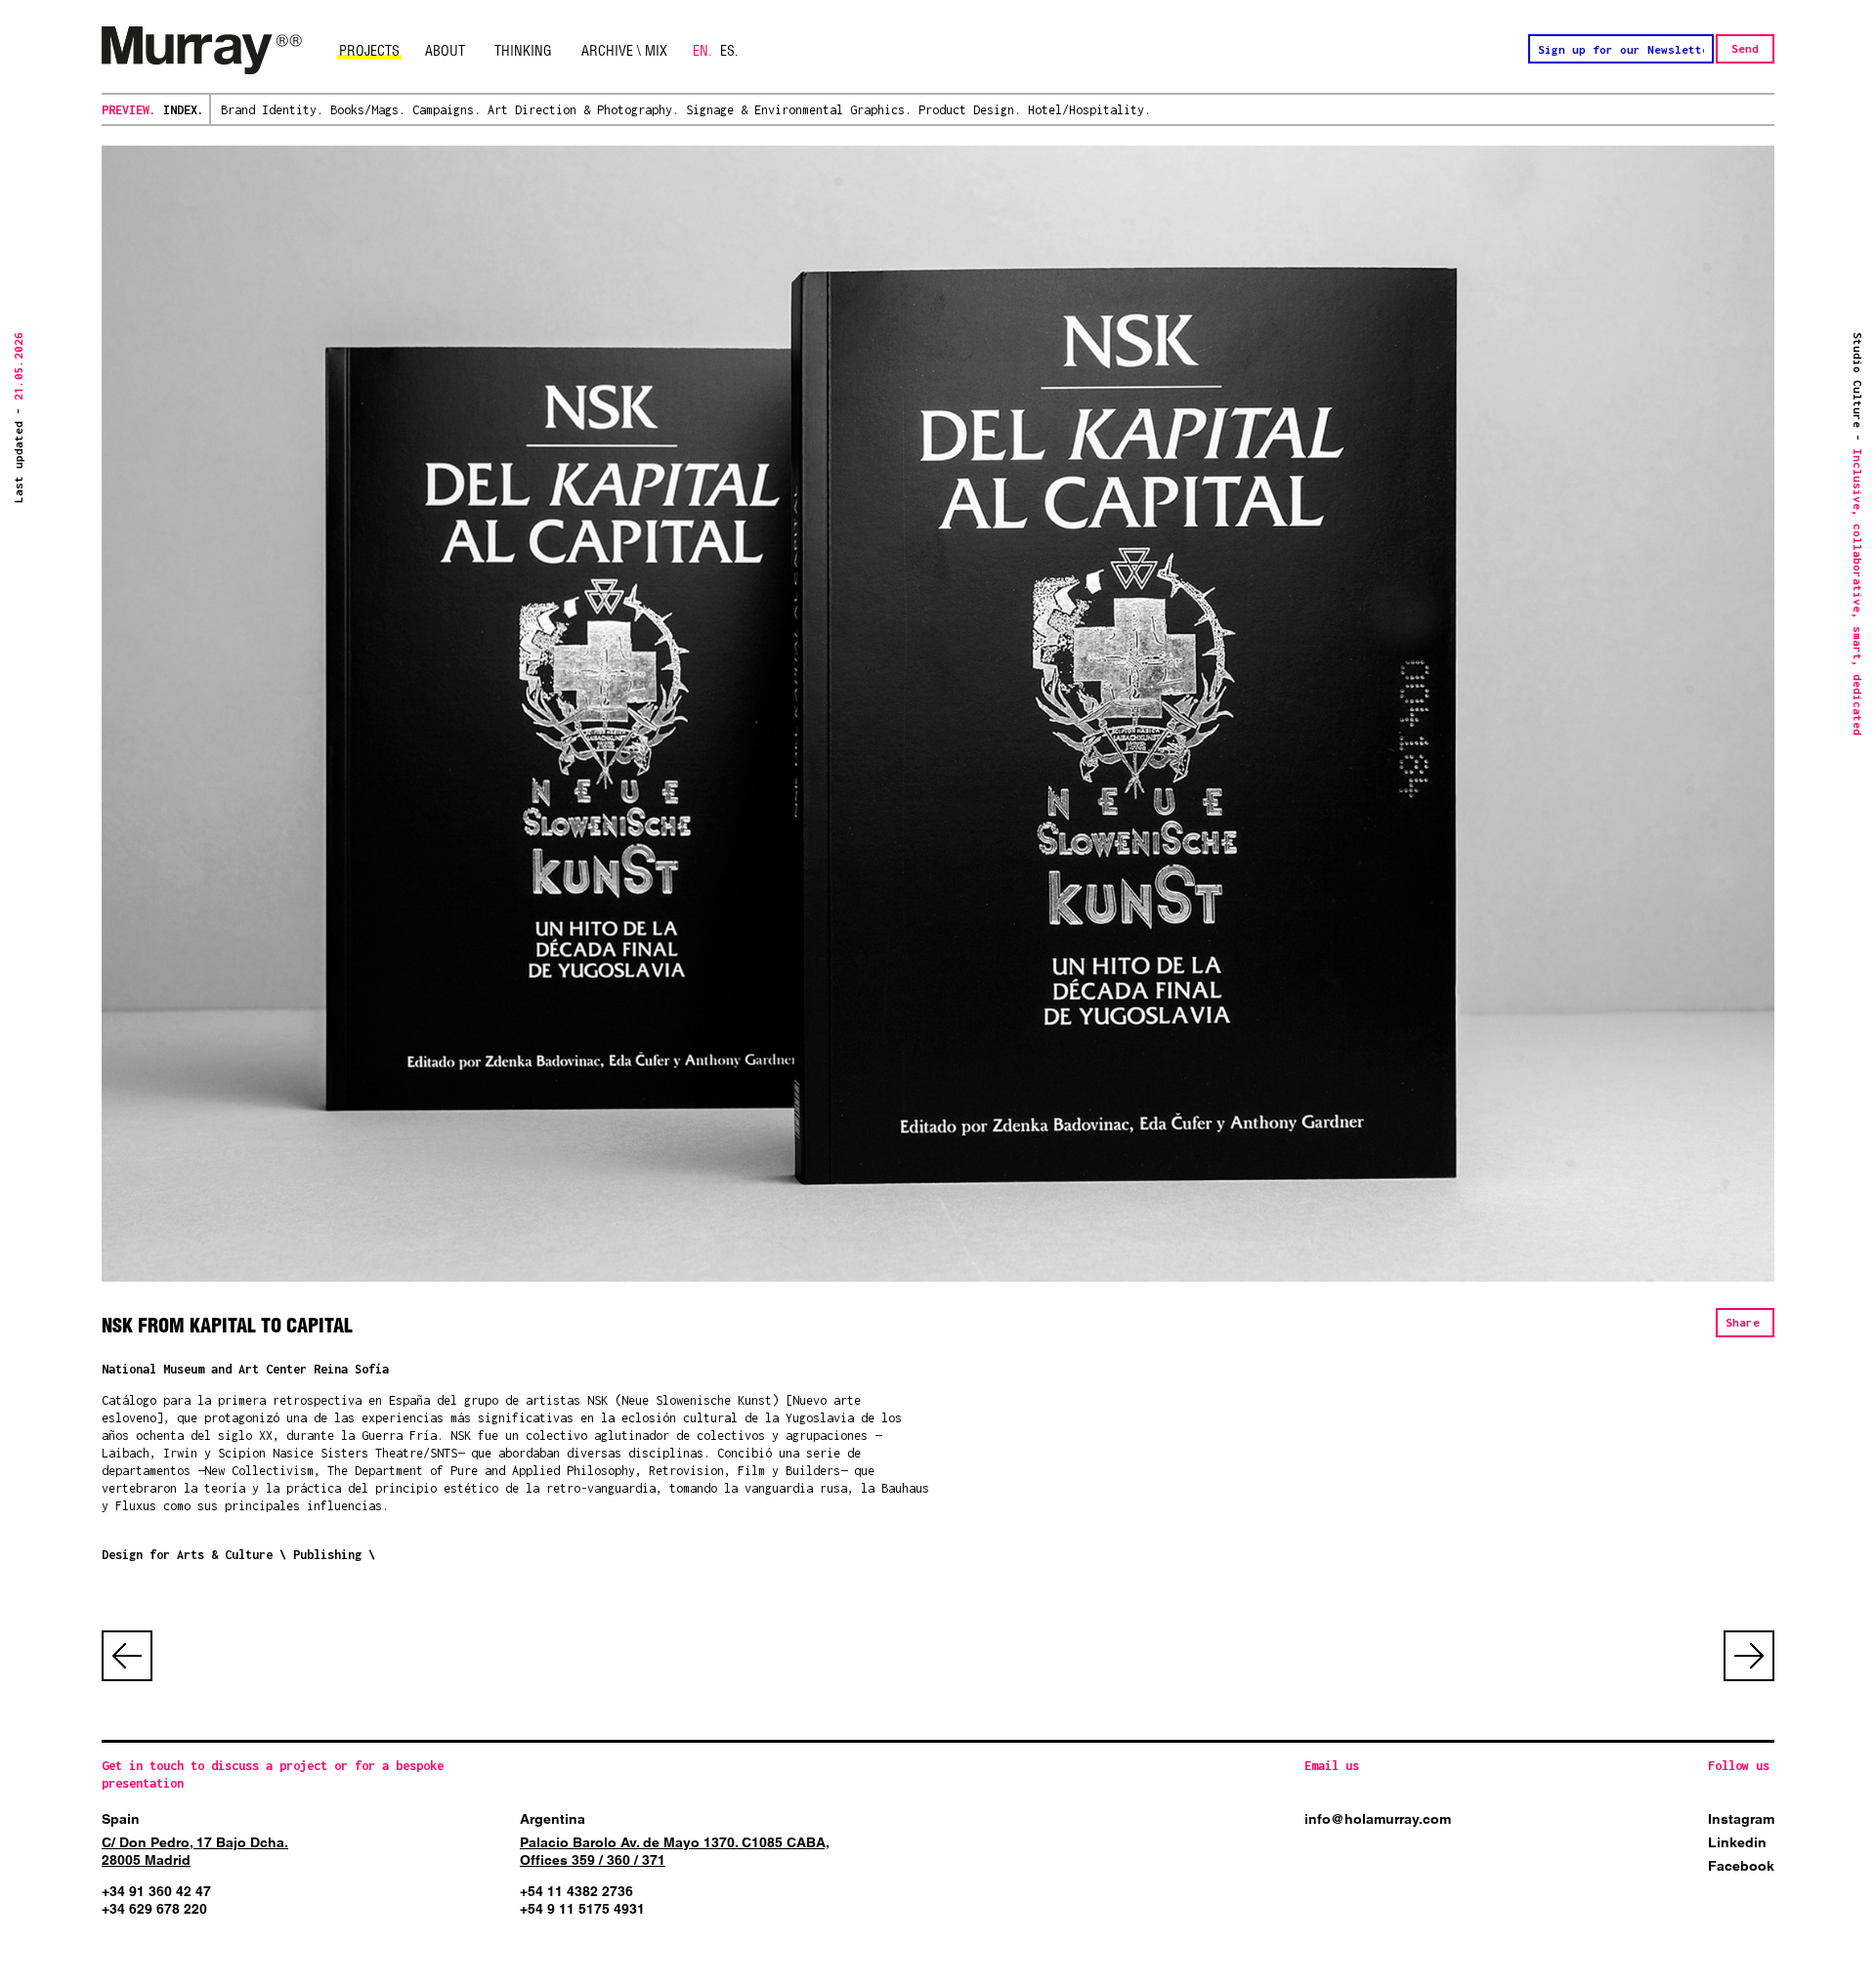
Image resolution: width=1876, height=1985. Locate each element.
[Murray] (202, 51)
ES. (729, 51)
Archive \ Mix (624, 51)
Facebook (1741, 1866)
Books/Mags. (368, 110)
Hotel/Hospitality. (1089, 110)
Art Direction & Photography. (583, 110)
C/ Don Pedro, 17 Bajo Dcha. (195, 1842)
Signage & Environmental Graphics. (799, 110)
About (445, 51)
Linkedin (1737, 1842)
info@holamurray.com (1378, 1819)
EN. (703, 51)
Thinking (523, 51)
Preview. (129, 110)
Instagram (1741, 1819)
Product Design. (970, 110)
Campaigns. (447, 110)
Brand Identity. (272, 110)
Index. (184, 110)
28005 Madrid (146, 1860)
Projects (369, 51)
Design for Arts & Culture (187, 1555)
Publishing (327, 1555)
